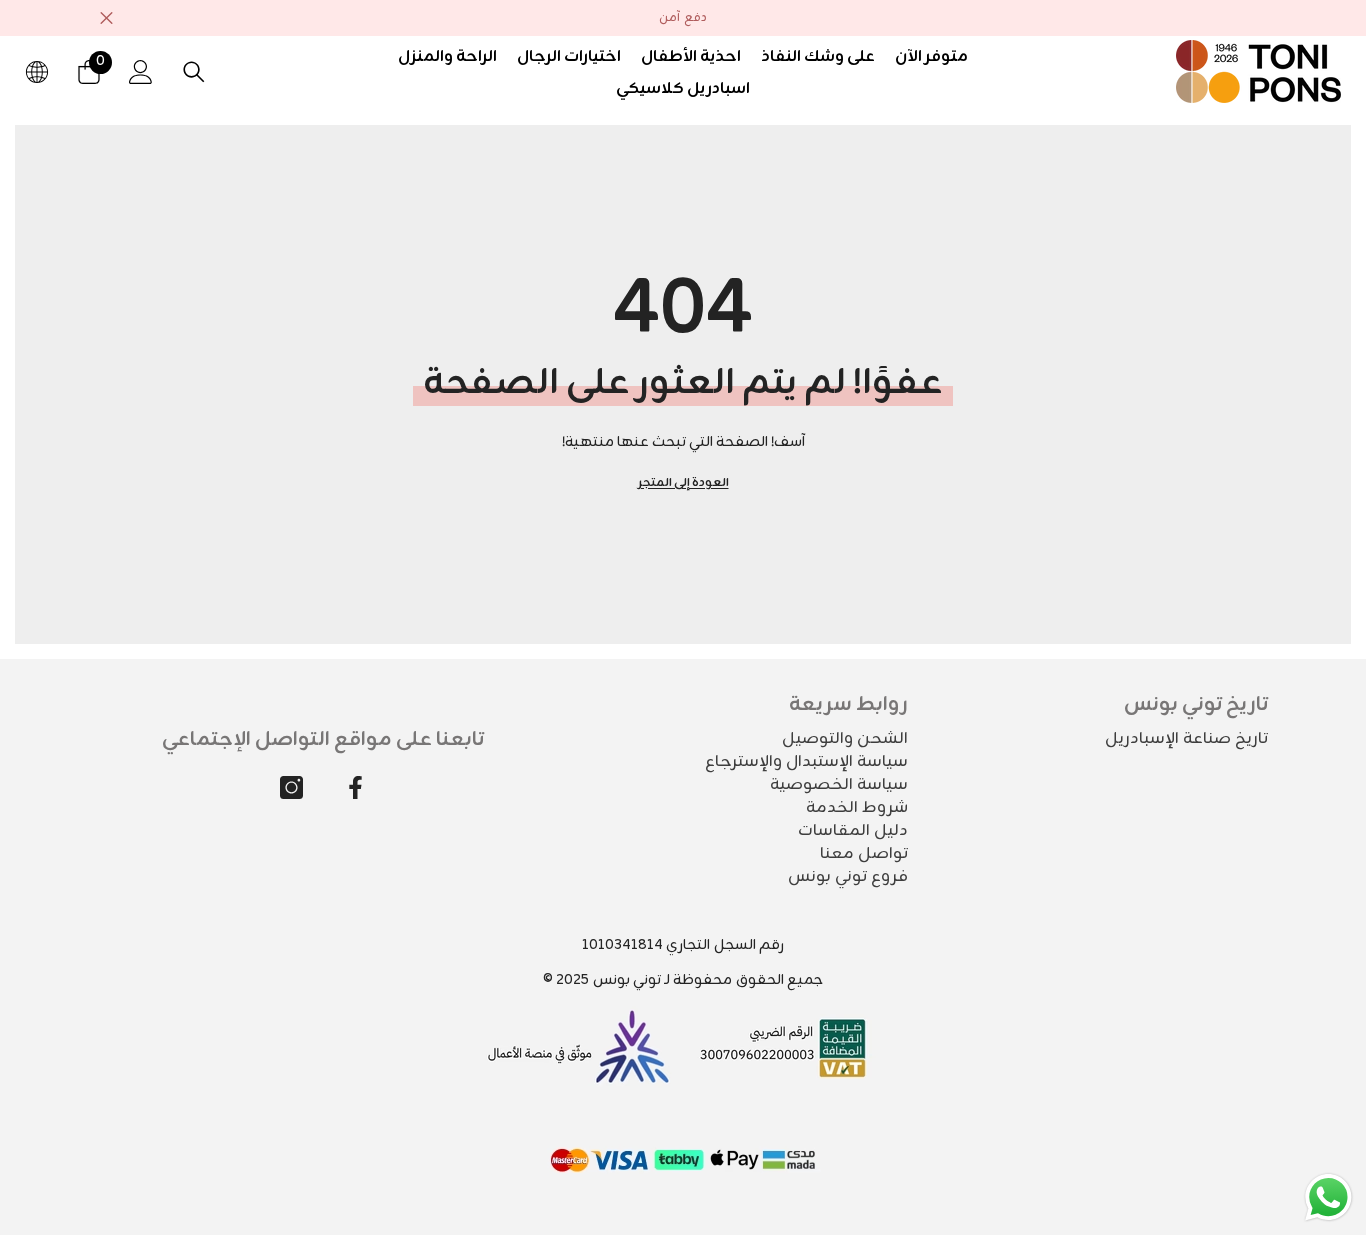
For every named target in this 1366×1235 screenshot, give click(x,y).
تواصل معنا (864, 854)
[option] (683, 18)
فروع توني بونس (848, 877)
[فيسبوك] (355, 787)
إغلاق (106, 18)
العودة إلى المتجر (683, 483)
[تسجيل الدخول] (141, 72)
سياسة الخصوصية (839, 785)
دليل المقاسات (853, 831)
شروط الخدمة (857, 808)
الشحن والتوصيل (845, 739)
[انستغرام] (291, 787)
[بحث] (194, 71)
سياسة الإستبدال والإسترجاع (806, 762)
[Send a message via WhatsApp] (1328, 1197)
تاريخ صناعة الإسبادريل (1186, 739)
